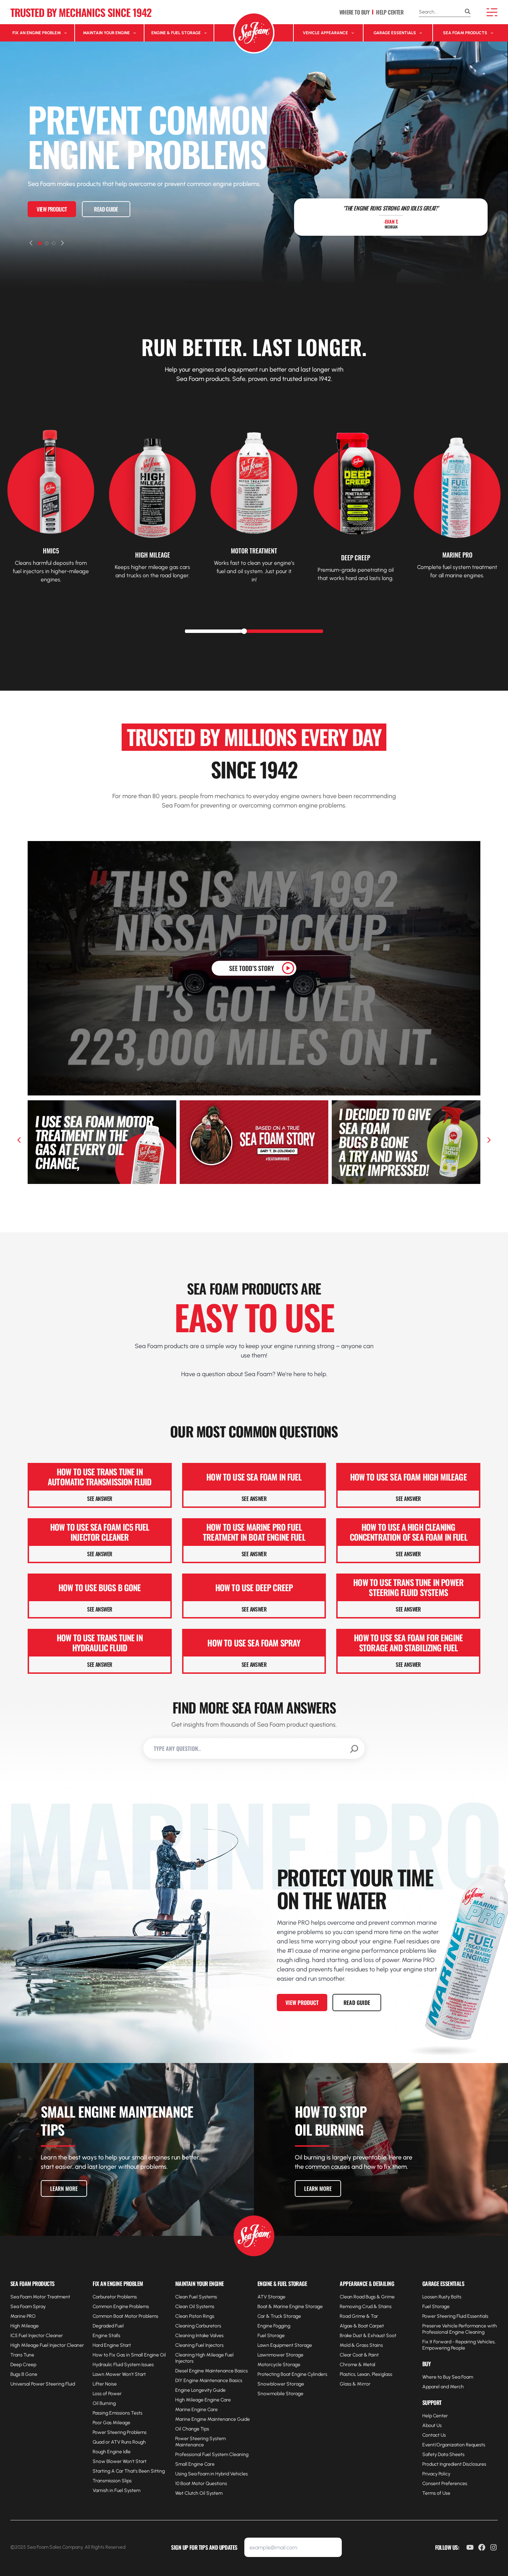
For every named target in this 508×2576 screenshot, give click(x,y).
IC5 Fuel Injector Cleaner (37, 2336)
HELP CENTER (390, 12)
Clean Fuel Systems (196, 2297)
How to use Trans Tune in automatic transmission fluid (100, 1477)
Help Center (435, 2416)
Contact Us (434, 2435)
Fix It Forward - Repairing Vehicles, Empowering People (459, 2345)
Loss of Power (107, 2394)
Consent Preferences (445, 2484)
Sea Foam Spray (28, 2307)
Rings (208, 2316)
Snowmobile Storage (280, 2394)
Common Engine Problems (121, 2307)
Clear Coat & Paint (359, 2355)
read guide (106, 209)
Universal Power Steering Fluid (43, 2384)
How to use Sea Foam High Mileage (408, 1477)
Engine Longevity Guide (200, 2390)
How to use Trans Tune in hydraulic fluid (100, 1643)
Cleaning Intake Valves (199, 2336)
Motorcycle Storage (279, 2365)
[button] (31, 243)
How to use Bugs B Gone (100, 1588)
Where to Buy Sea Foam (448, 2377)
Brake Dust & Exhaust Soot (368, 2336)
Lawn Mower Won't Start (119, 2374)
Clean (182, 2316)
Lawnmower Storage (280, 2355)
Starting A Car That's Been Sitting (129, 2471)
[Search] (468, 12)
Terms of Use (436, 2493)
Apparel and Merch (443, 2387)
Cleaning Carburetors (198, 2326)
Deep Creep (23, 2365)
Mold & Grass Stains (361, 2345)
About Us (432, 2425)
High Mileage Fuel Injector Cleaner (47, 2345)
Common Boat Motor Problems (125, 2316)
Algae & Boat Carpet (362, 2326)
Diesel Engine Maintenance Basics (211, 2371)
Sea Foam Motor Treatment (40, 2297)
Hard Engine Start (112, 2345)
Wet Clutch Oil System (199, 2493)
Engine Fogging (274, 2326)
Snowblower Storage (281, 2384)
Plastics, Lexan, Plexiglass (366, 2374)
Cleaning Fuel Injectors (199, 2345)
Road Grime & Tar (359, 2316)
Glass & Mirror (355, 2384)
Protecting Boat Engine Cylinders (292, 2374)
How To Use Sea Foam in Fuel (254, 1477)
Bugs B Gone (24, 2374)
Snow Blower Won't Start (120, 2461)
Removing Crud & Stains (366, 2307)
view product (52, 209)
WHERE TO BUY (354, 12)
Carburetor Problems (115, 2297)
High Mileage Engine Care (203, 2400)
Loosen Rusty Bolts (442, 2297)
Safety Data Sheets (443, 2454)
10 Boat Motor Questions (201, 2484)
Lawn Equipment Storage (285, 2345)
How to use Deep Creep (254, 1588)
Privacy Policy (436, 2474)
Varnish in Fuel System (116, 2490)
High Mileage (25, 2326)
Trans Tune (22, 2355)
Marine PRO (23, 2316)
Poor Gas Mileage (111, 2423)
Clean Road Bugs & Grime (367, 2297)
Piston (195, 2316)
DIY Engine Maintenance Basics (209, 2381)
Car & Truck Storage (279, 2316)
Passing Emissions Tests (117, 2413)
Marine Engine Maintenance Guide (213, 2419)
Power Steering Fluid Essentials (455, 2316)
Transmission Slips (112, 2481)
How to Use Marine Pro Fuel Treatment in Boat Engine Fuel (254, 1532)
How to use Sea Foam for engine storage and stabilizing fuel (408, 1643)
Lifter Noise (105, 2384)
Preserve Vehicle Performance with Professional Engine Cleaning (460, 2329)
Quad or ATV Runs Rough (119, 2442)
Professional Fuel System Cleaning (212, 2454)
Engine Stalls (106, 2336)
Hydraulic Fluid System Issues (123, 2365)
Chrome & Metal (358, 2365)
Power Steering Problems (120, 2432)
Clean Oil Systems (195, 2307)
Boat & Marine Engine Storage (290, 2307)
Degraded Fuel (108, 2326)
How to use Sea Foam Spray (254, 1643)
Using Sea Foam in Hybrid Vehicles (211, 2474)
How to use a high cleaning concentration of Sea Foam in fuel (408, 1532)
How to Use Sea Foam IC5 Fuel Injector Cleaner (100, 1532)
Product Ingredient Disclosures (454, 2464)
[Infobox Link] (51, 487)
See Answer (100, 1499)
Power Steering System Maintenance (200, 2442)
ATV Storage (271, 2297)
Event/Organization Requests (454, 2445)
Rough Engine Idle (112, 2452)
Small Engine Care (195, 2464)
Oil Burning (104, 2403)
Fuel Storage (271, 2336)
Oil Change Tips (192, 2429)
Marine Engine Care (196, 2410)
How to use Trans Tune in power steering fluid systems (408, 1587)
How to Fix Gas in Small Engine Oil (129, 2355)
